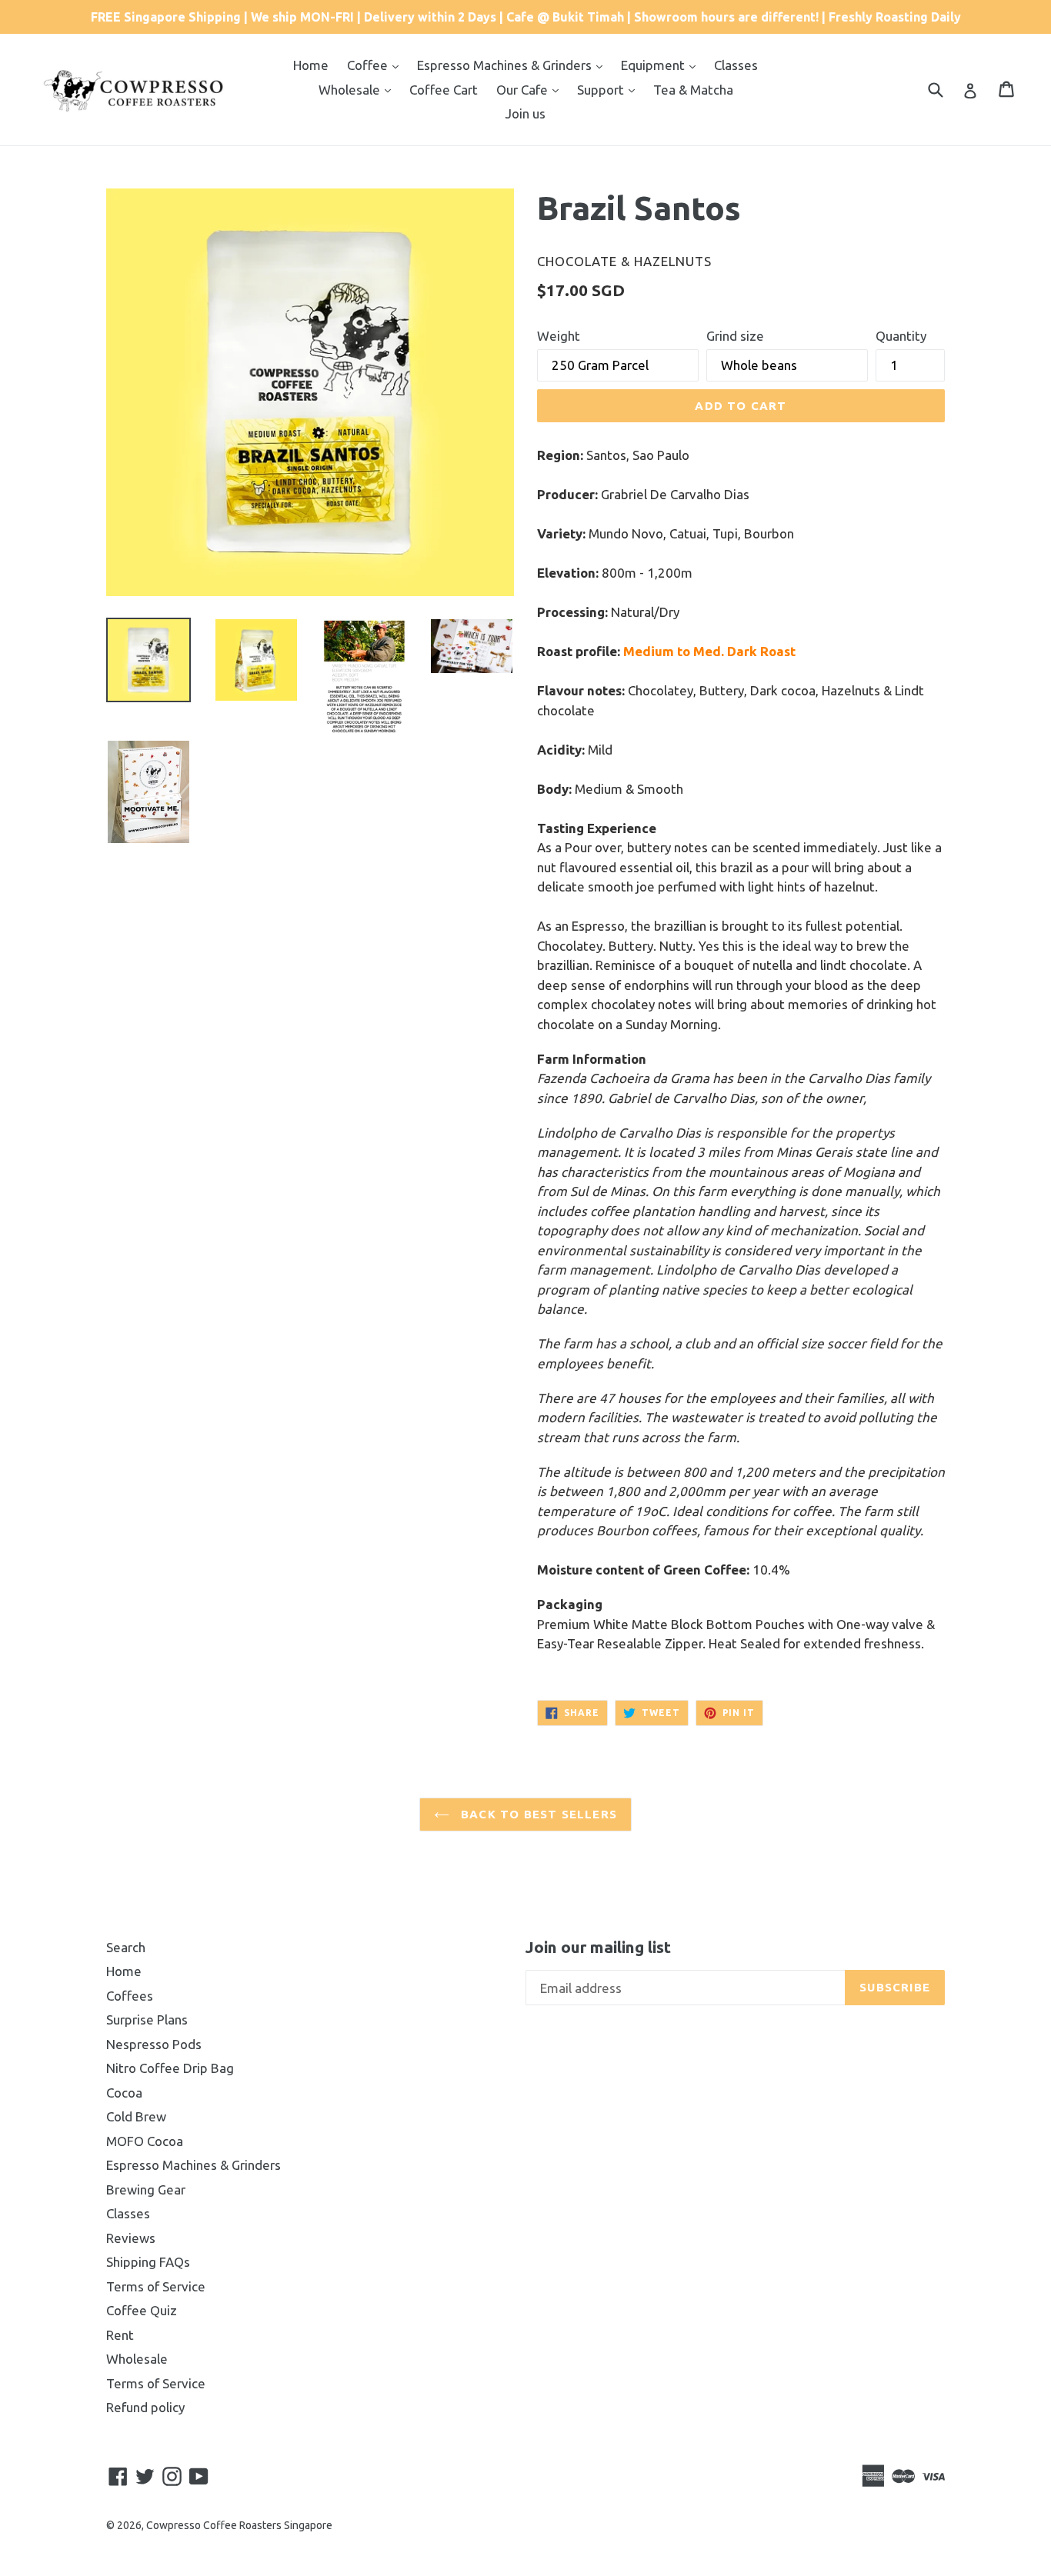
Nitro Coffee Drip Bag (170, 2068)
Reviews (131, 2238)
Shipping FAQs (148, 2262)
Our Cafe (524, 90)
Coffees (130, 1996)
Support (602, 90)
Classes (736, 65)
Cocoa (124, 2093)
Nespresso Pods (154, 2044)
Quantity (901, 336)
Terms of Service (156, 2286)
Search (126, 1947)
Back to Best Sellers (537, 1814)
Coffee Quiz (142, 2310)
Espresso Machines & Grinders (506, 65)
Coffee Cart (444, 90)
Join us (525, 113)
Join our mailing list (598, 1947)
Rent (120, 2335)
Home (311, 65)
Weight (559, 336)
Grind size (735, 336)
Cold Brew (136, 2116)
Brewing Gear (146, 2189)
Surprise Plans (147, 2019)
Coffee (369, 65)
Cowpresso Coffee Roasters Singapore (239, 2525)
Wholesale (351, 90)
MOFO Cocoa (145, 2141)
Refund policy (145, 2407)
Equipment (654, 65)
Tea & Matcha (693, 90)
